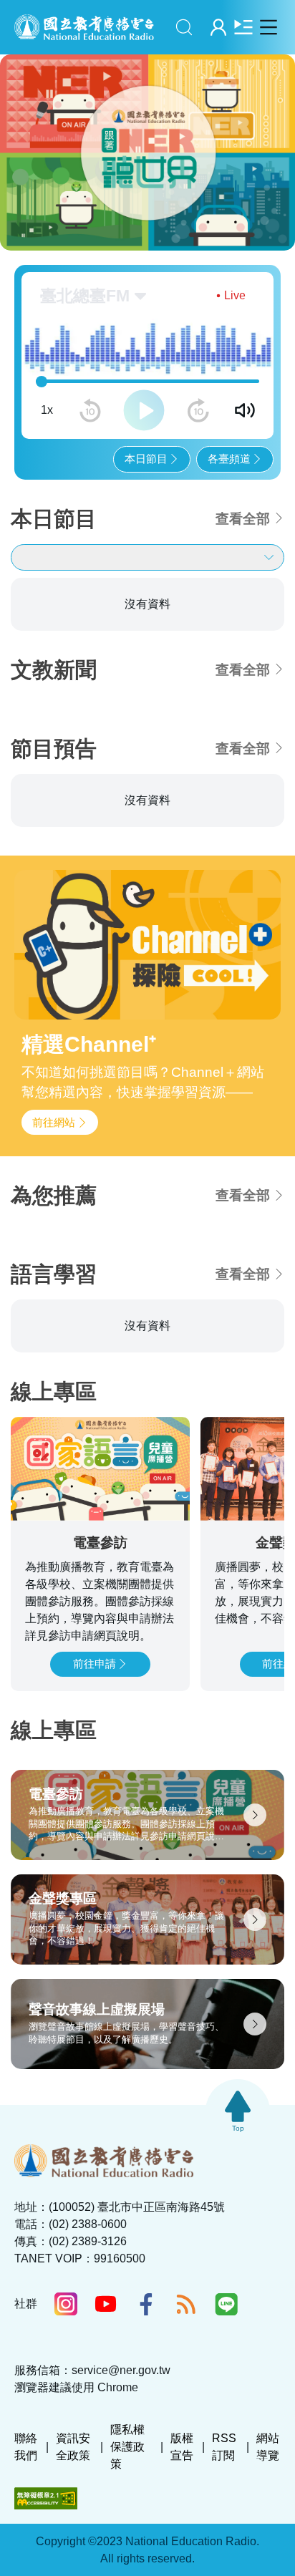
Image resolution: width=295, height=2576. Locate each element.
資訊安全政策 (73, 2447)
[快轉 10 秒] (198, 410)
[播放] (144, 410)
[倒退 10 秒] (90, 410)
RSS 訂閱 (224, 2447)
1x (47, 410)
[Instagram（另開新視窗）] (66, 2304)
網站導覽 (268, 2447)
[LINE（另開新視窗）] (226, 2304)
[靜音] (245, 410)
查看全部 (243, 519)
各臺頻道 (229, 459)
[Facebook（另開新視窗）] (146, 2304)
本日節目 (146, 459)
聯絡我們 (26, 2447)
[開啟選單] (268, 27)
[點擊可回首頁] (84, 27)
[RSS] (186, 2304)
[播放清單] (243, 27)
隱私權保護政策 (127, 2447)
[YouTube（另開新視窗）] (106, 2304)
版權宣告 (182, 2447)
